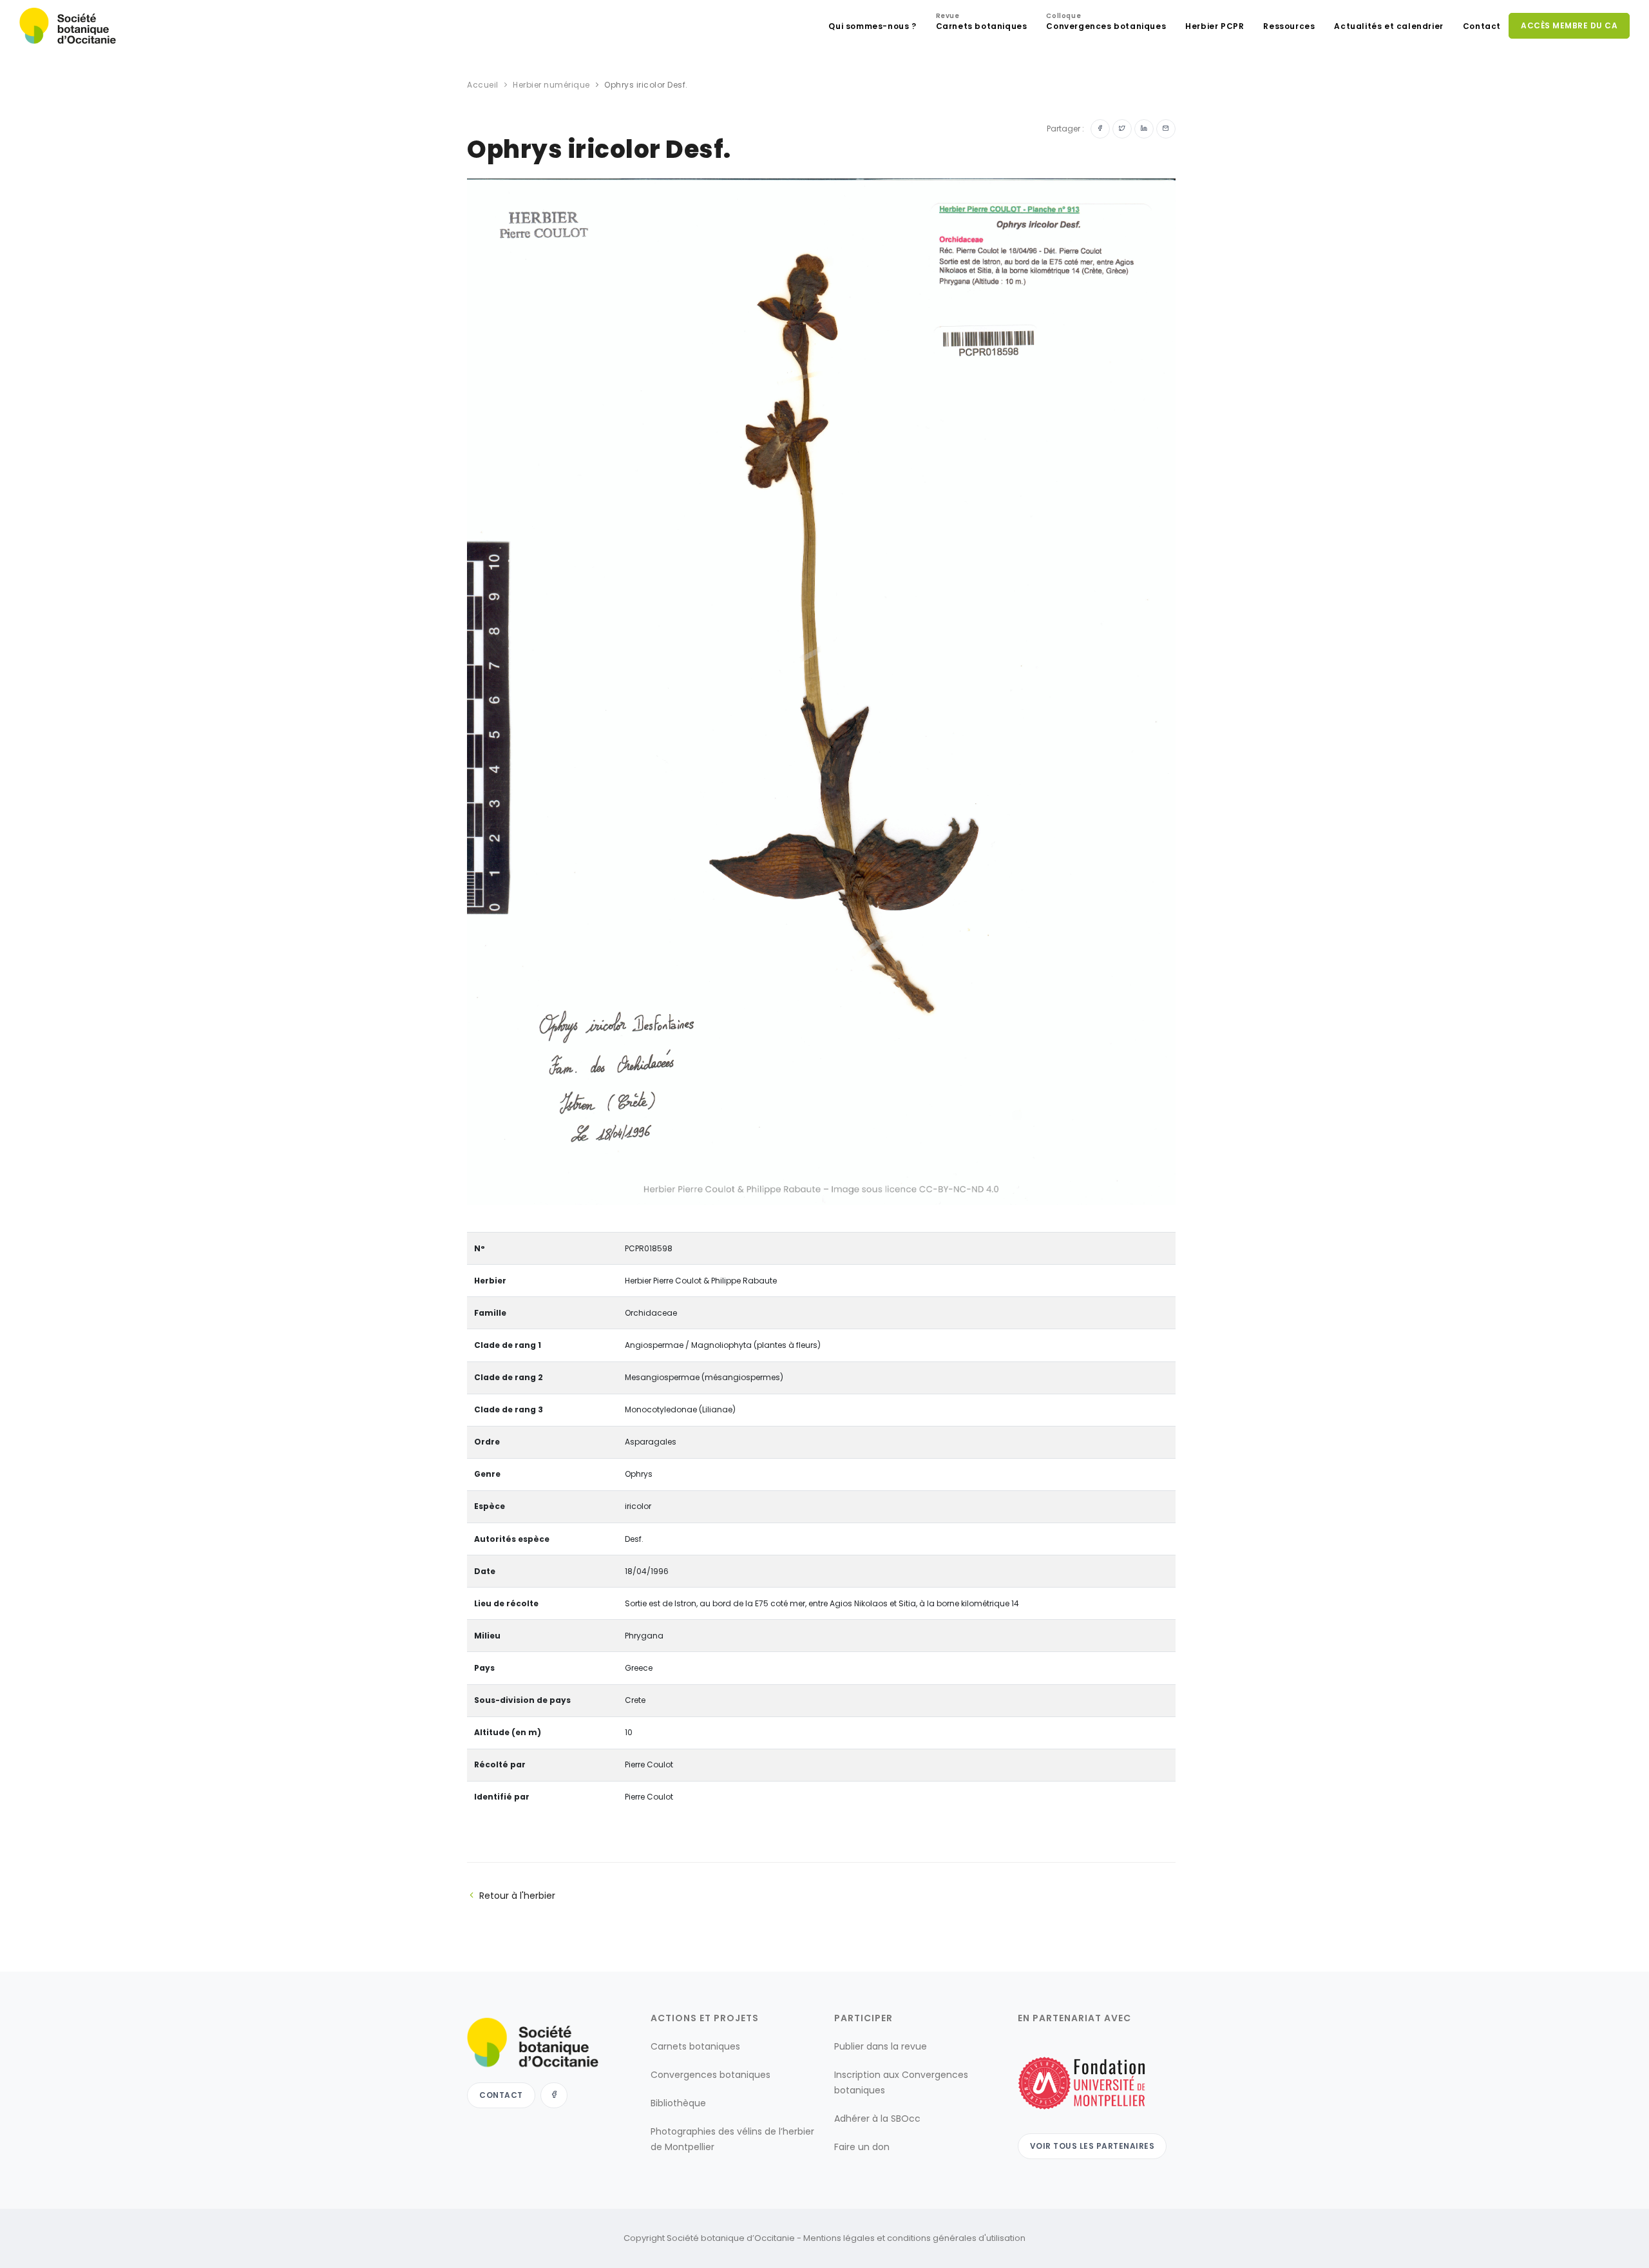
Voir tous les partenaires (1092, 2146)
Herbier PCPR (1215, 26)
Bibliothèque (678, 2103)
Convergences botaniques (1106, 23)
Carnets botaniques (982, 23)
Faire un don (862, 2147)
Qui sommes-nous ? (872, 26)
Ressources (1289, 26)
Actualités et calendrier (1388, 26)
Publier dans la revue (881, 2046)
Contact (1482, 26)
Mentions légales (839, 2238)
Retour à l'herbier (517, 1896)
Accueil (483, 85)
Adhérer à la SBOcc (877, 2119)
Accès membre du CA (1569, 25)
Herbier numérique (551, 85)
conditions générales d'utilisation (956, 2238)
